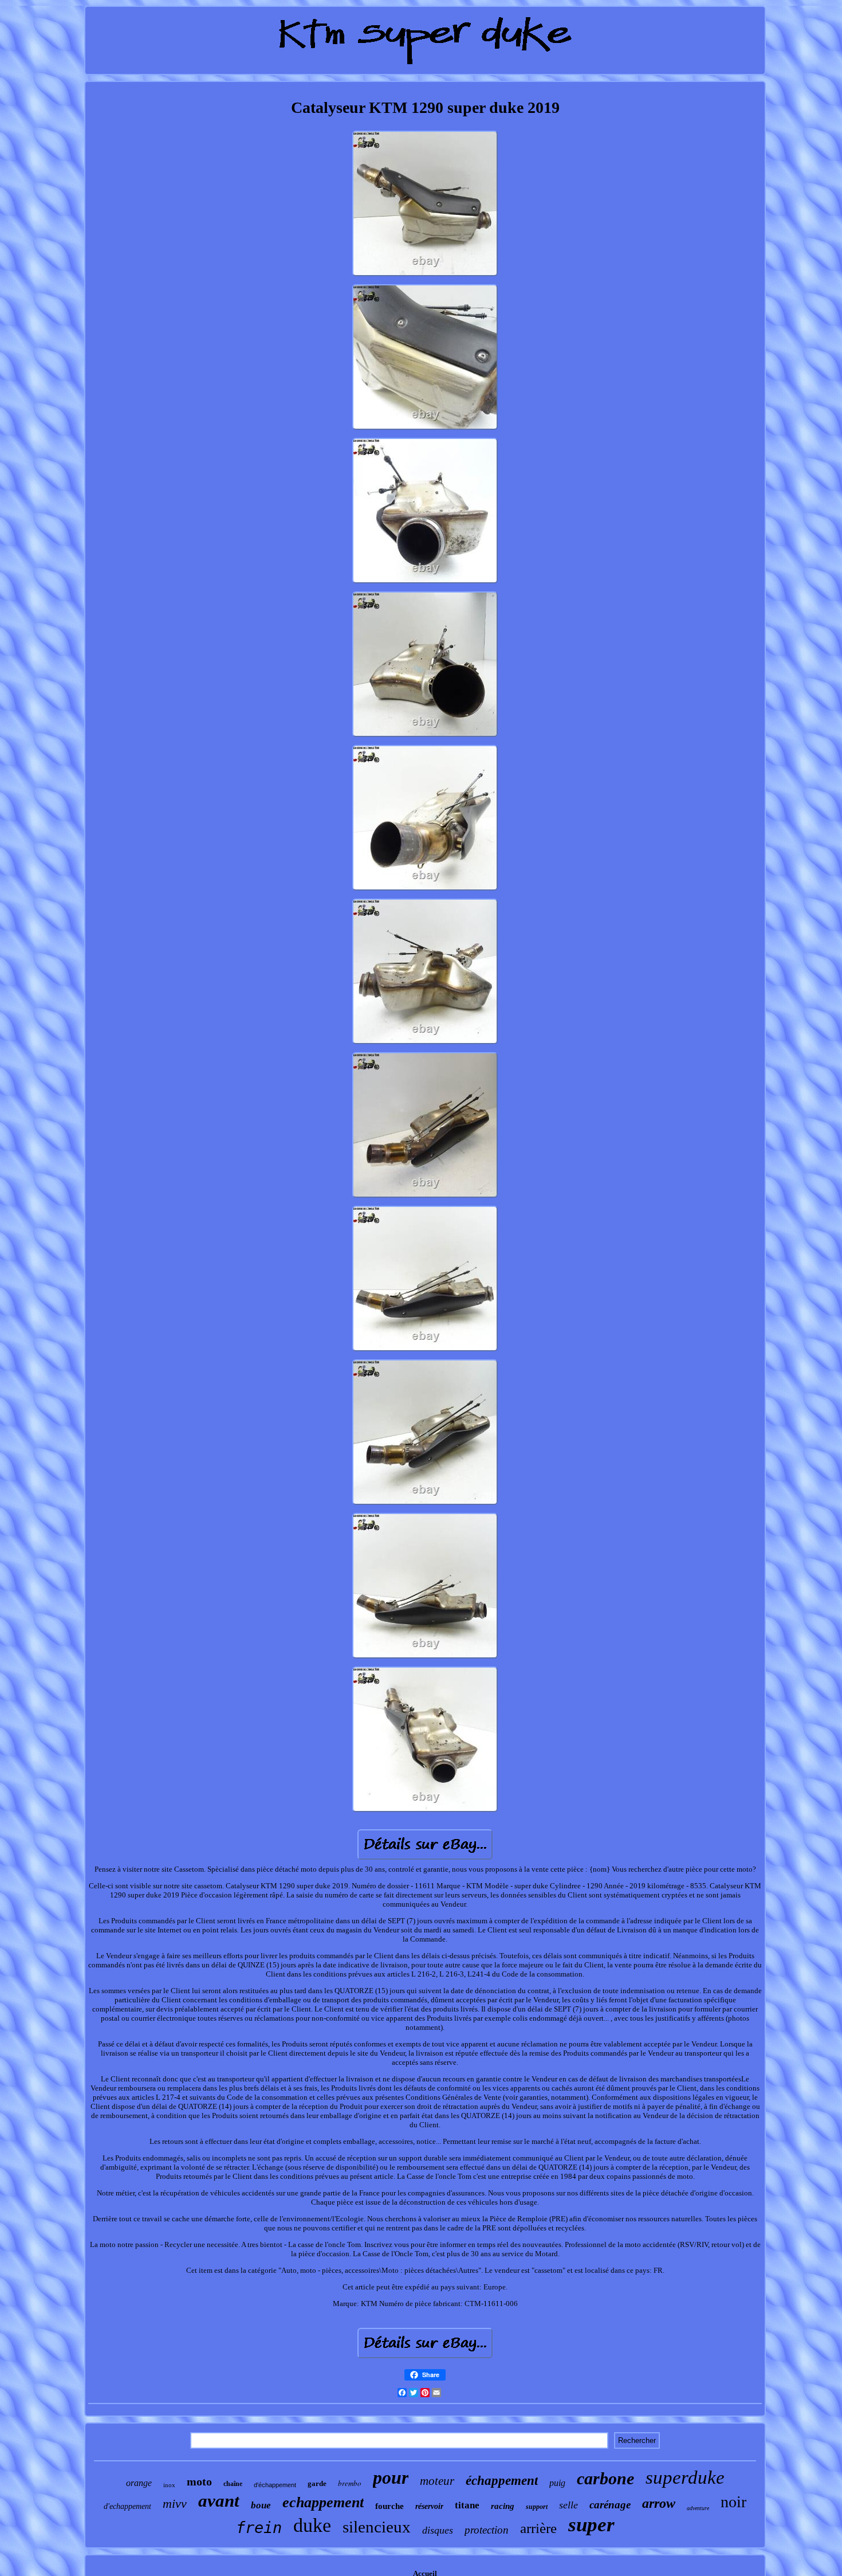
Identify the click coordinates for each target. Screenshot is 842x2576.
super (591, 2525)
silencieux (377, 2527)
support (537, 2507)
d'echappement (127, 2506)
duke (312, 2525)
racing (503, 2506)
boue (261, 2505)
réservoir (429, 2506)
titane (467, 2505)
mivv (175, 2504)
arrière (538, 2528)
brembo (350, 2483)
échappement (502, 2481)
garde (317, 2483)
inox (169, 2485)
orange (139, 2483)
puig (557, 2483)
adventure (698, 2508)
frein (259, 2528)
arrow (659, 2503)
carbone (605, 2478)
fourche (389, 2506)
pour (391, 2477)
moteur (437, 2481)
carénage (610, 2505)
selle (568, 2505)
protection (487, 2530)
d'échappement (275, 2485)
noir (733, 2502)
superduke (685, 2477)
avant (219, 2501)
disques (438, 2530)
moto (199, 2481)
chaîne (233, 2484)
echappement (323, 2502)
